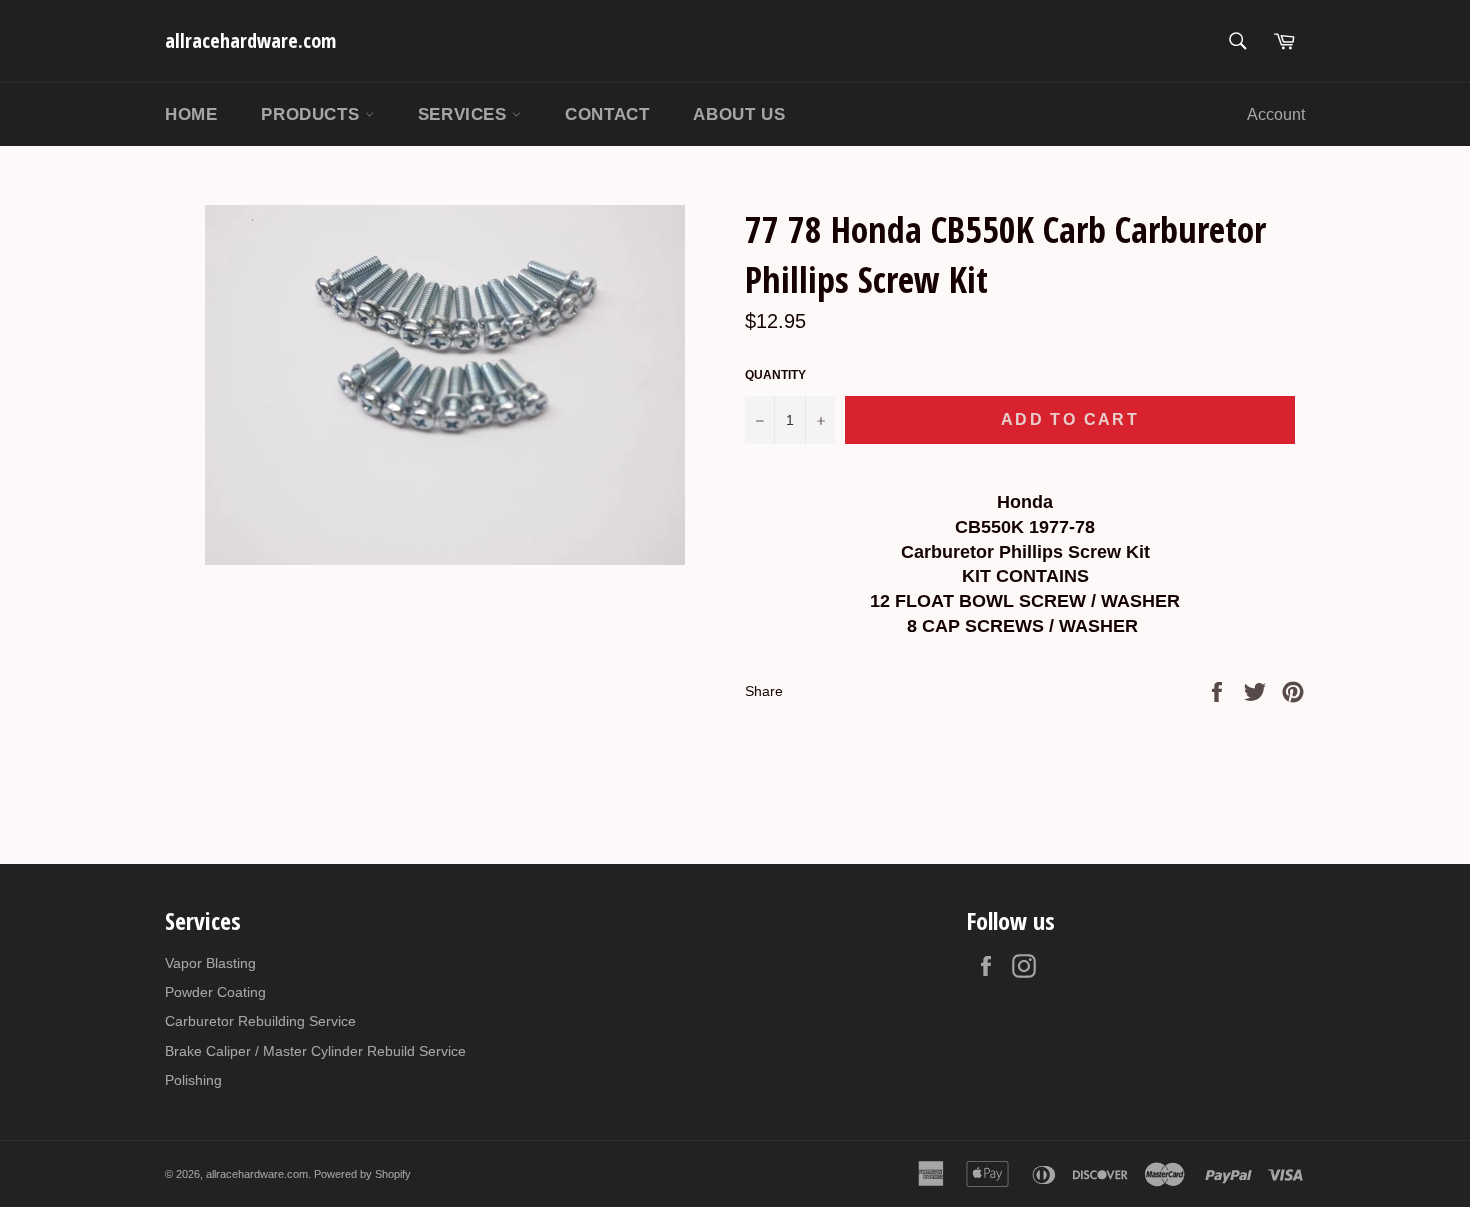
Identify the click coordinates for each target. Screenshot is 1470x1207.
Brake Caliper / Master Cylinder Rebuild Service (315, 1051)
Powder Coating (215, 992)
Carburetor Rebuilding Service (260, 1021)
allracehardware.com (250, 40)
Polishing (193, 1080)
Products (312, 114)
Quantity (775, 375)
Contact (607, 114)
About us (739, 114)
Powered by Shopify (362, 1174)
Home (191, 114)
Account (1276, 114)
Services (465, 114)
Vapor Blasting (210, 963)
